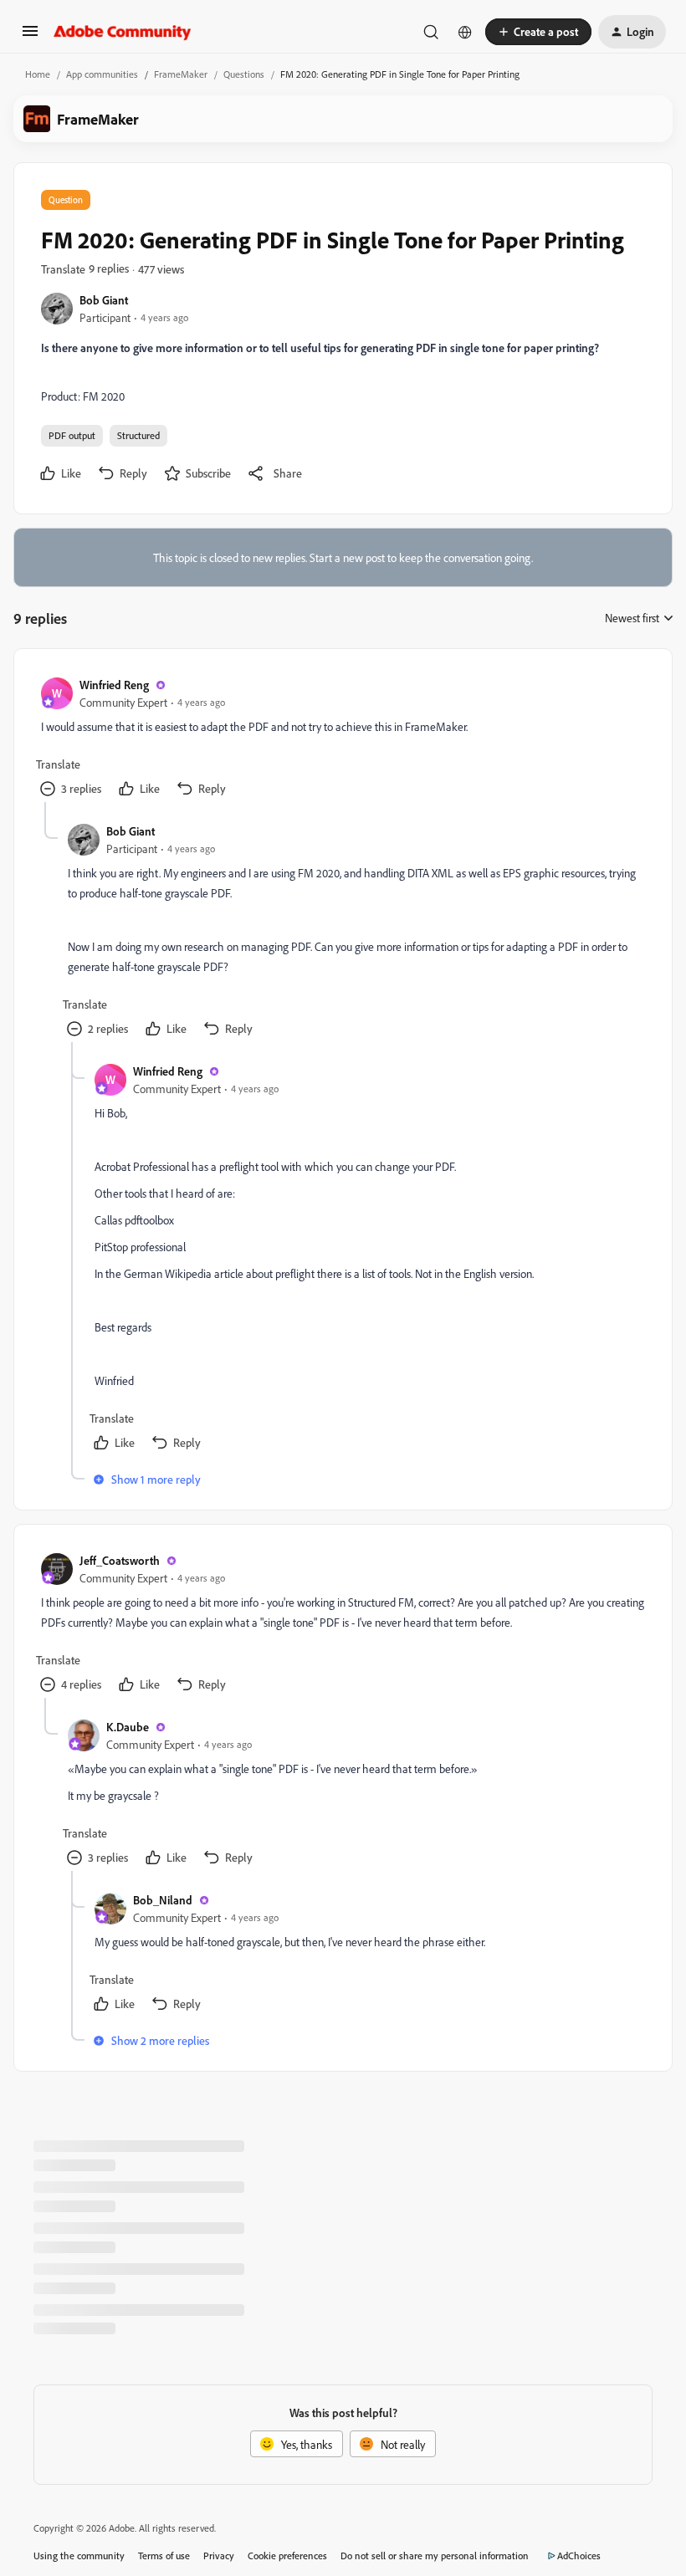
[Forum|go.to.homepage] (123, 32)
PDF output (72, 435)
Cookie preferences (287, 2556)
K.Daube (128, 1727)
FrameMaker (181, 74)
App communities (102, 74)
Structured (138, 435)
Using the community (79, 2556)
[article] (342, 739)
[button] (30, 36)
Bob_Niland (163, 1900)
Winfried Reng (114, 685)
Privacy (219, 2556)
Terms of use (164, 2556)
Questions (244, 74)
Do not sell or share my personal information (435, 2556)
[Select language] (465, 32)
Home (38, 74)
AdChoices (579, 2556)
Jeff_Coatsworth (120, 1560)
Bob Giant (104, 300)
